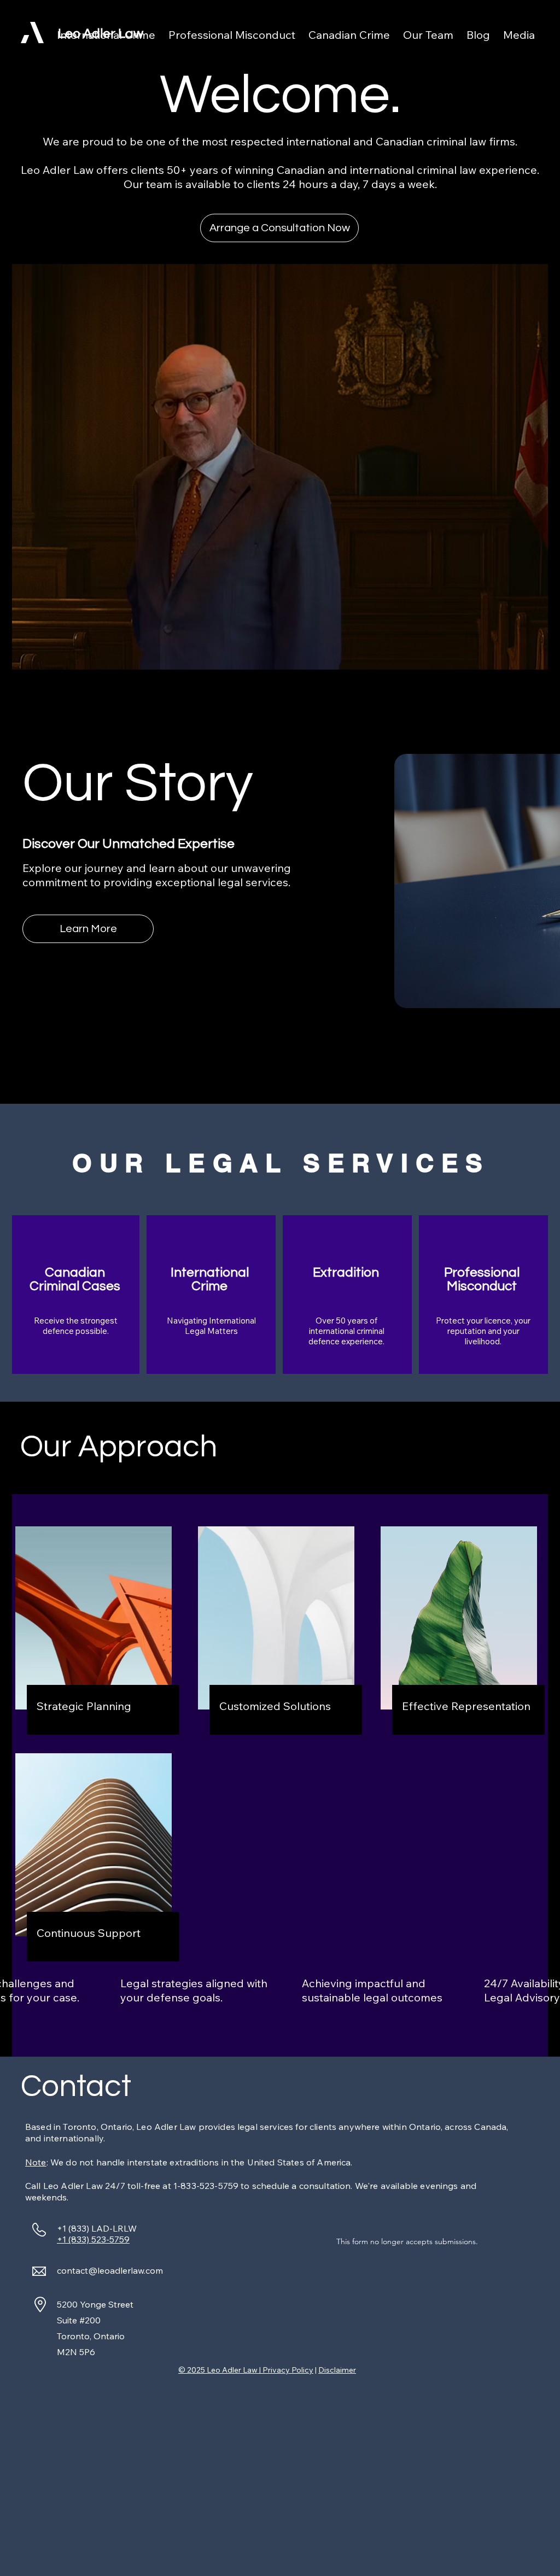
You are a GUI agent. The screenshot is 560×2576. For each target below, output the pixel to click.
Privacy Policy (288, 2370)
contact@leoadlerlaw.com (110, 2270)
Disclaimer (337, 2370)
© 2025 (192, 2370)
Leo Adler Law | (235, 2370)
